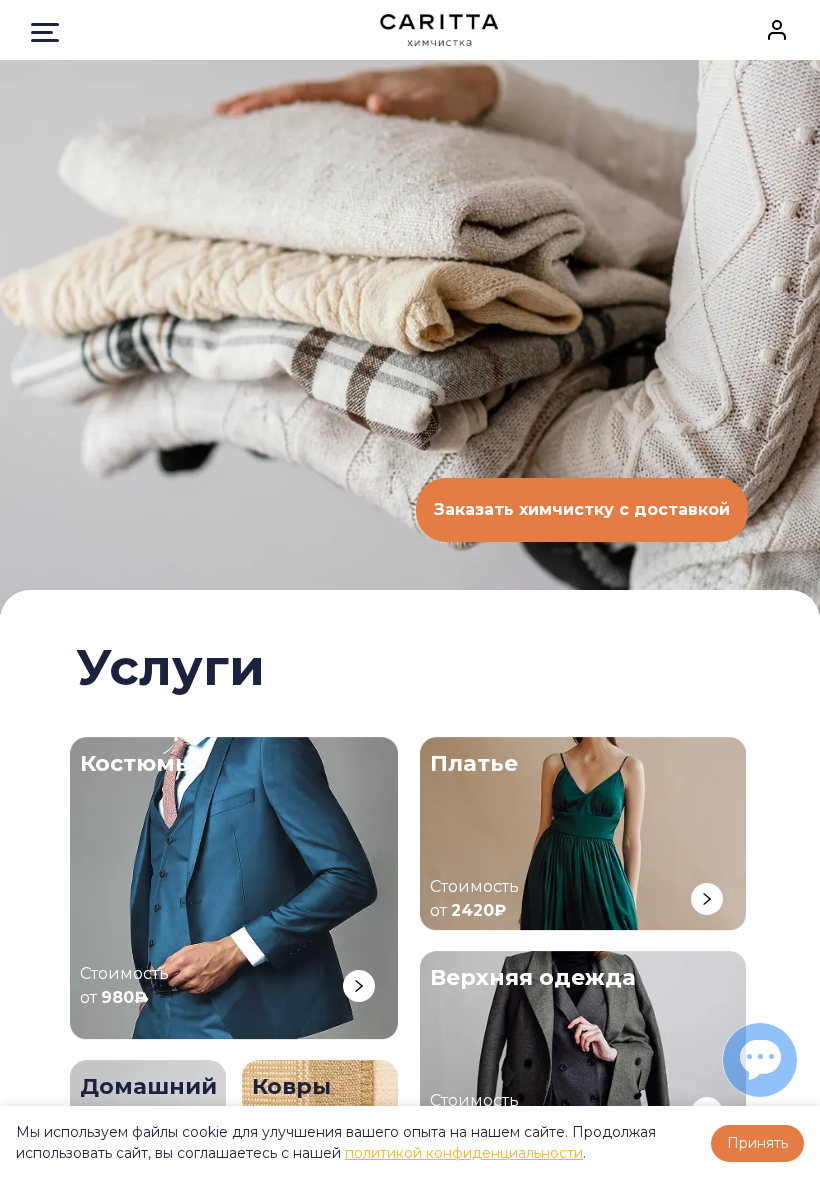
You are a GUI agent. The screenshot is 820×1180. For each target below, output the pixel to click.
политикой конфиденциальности (464, 1153)
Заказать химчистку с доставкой (582, 509)
